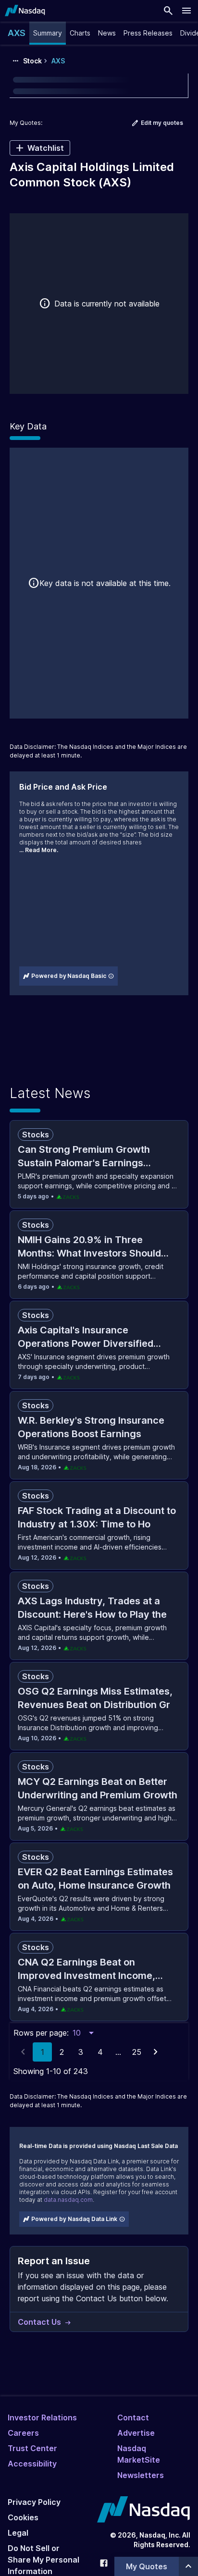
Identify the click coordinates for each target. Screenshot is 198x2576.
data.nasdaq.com (68, 2200)
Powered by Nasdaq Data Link (74, 2219)
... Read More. (39, 850)
